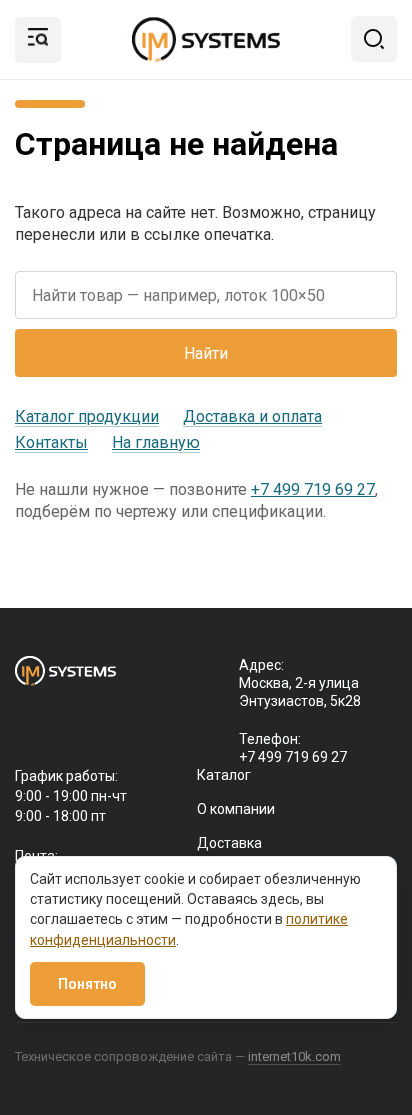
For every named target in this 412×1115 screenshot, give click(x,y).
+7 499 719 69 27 (313, 489)
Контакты (51, 442)
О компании (236, 809)
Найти (206, 353)
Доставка (229, 843)
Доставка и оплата (252, 416)
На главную (156, 442)
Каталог (224, 775)
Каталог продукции (87, 416)
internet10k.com (294, 1056)
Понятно (87, 984)
